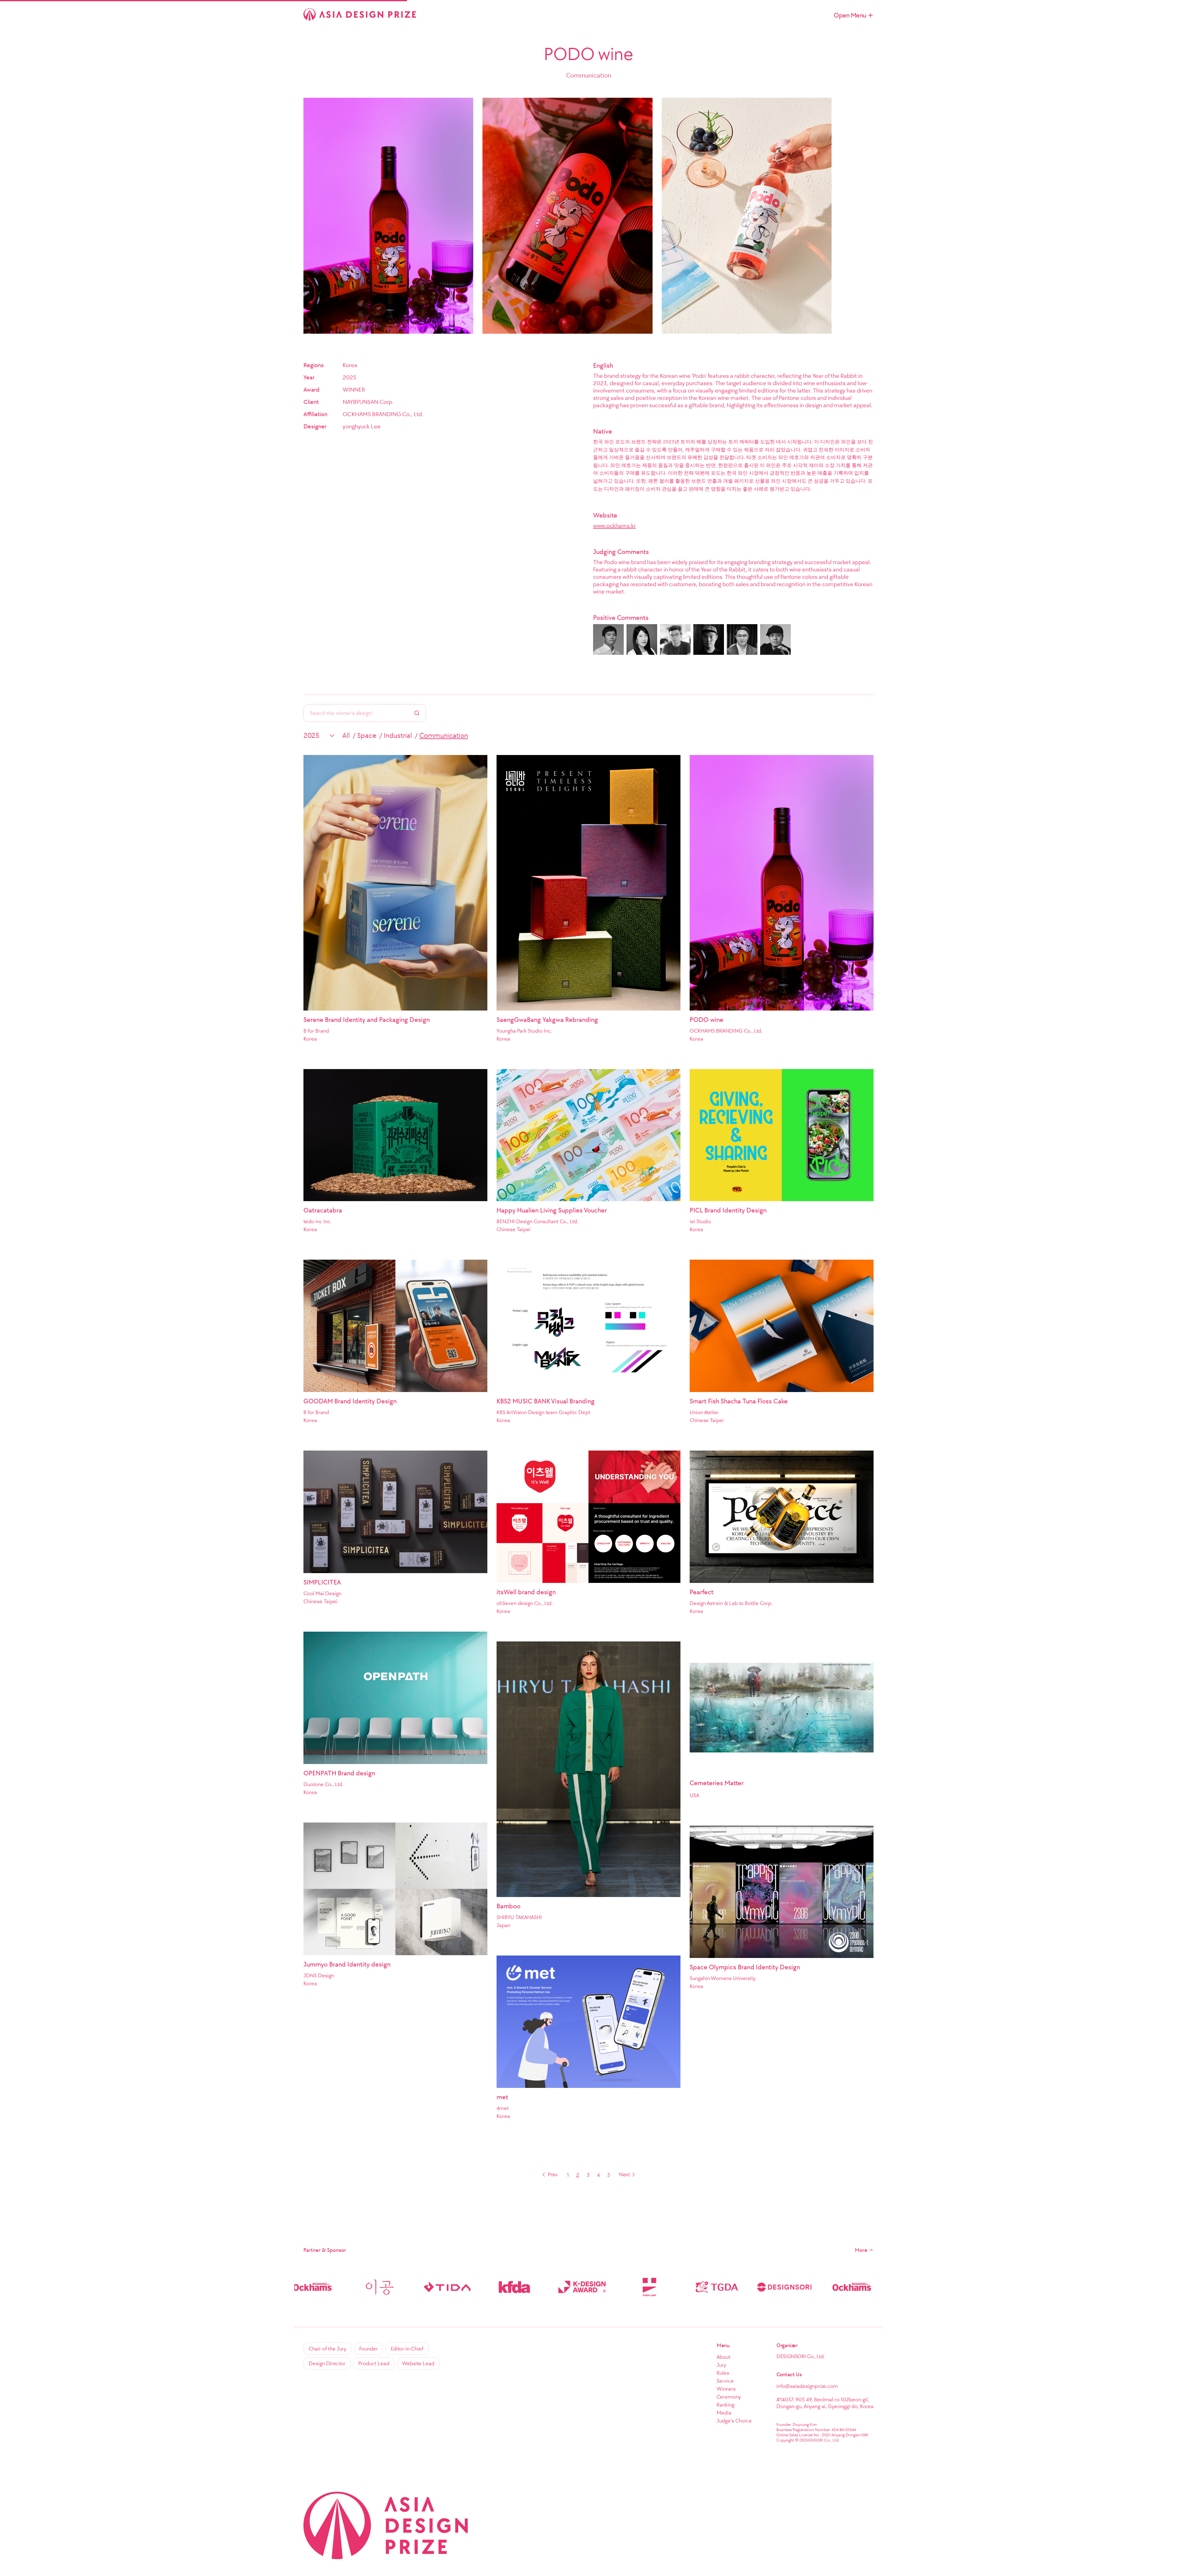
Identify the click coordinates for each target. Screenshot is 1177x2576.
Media (724, 2413)
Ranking (726, 2405)
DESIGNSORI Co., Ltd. (800, 2356)
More (861, 2250)
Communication (444, 735)
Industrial (398, 735)
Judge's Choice (734, 2421)
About (724, 2357)
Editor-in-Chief (407, 2349)
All (346, 735)
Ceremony (729, 2397)
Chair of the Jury (328, 2349)
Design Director (327, 2363)
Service (725, 2381)
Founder (369, 2349)
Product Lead (374, 2363)
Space (367, 735)
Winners (726, 2389)
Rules (723, 2373)
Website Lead (418, 2363)
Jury (721, 2365)
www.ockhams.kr (614, 525)
